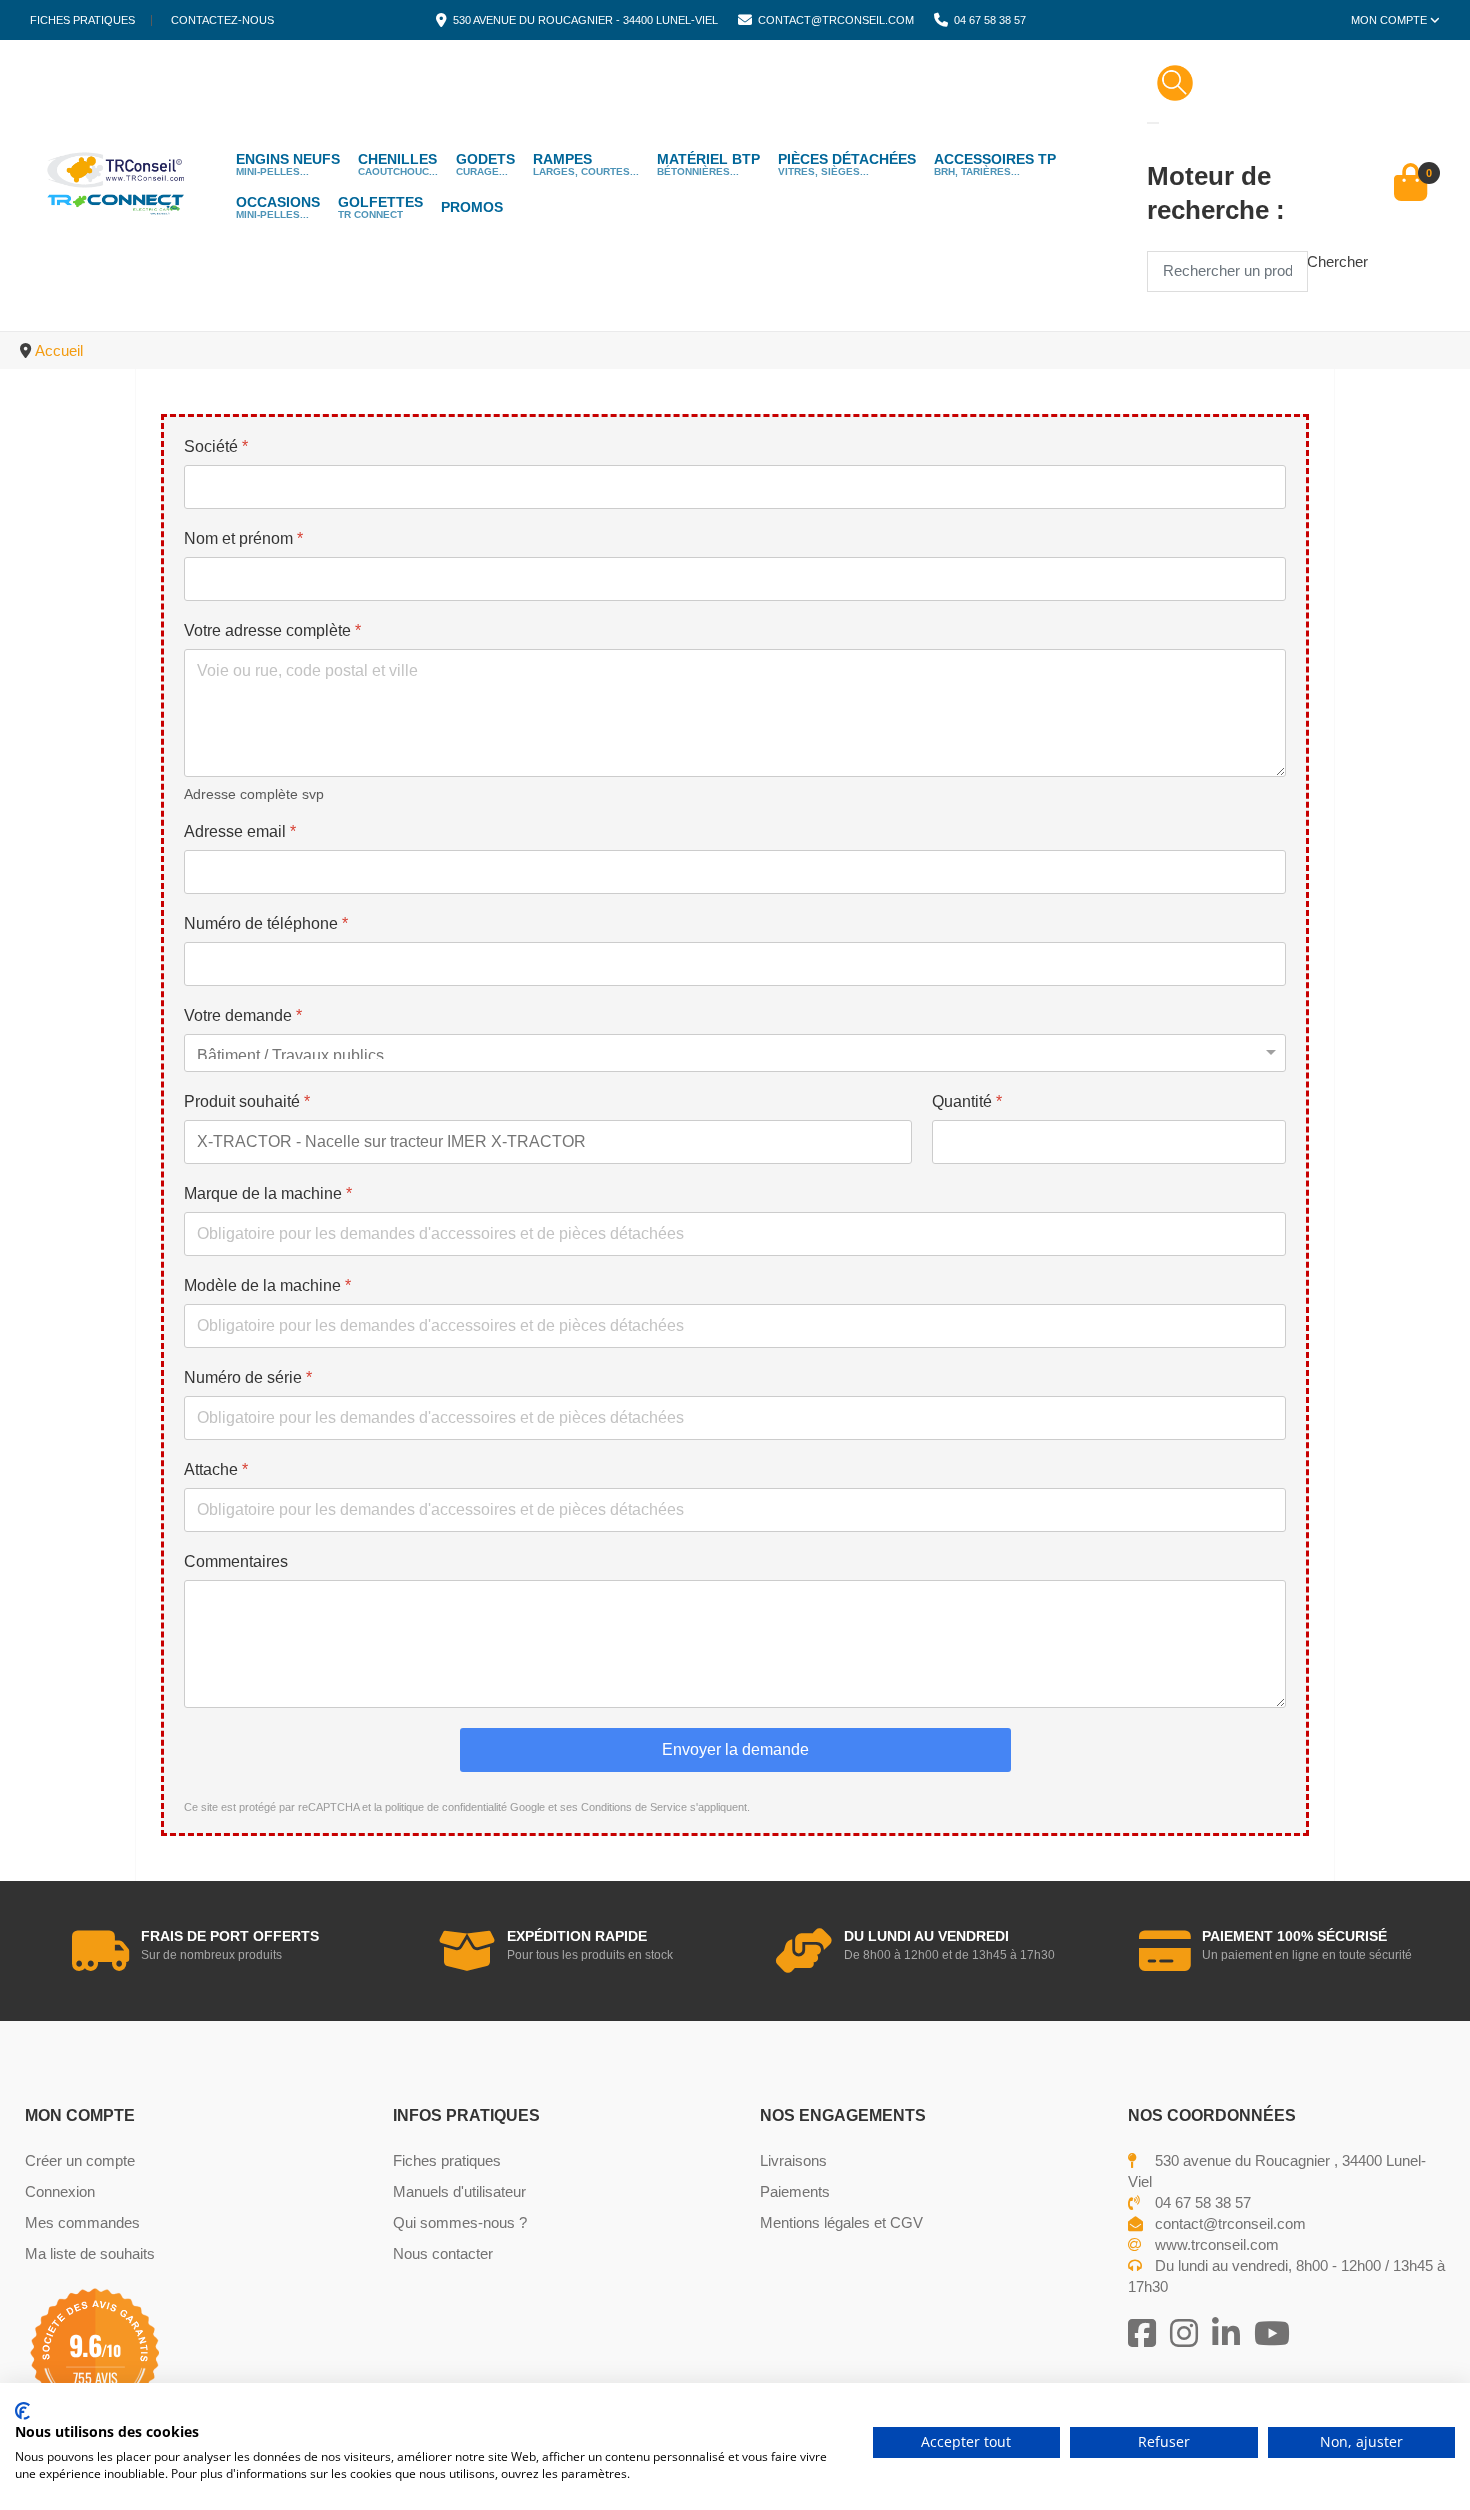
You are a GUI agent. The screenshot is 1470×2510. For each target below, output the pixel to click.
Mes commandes (82, 2222)
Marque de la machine (268, 1193)
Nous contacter (443, 2253)
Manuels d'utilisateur (459, 2191)
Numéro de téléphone (266, 923)
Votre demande (243, 1015)
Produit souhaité (247, 1101)
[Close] (1153, 123)
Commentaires (236, 1561)
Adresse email (240, 831)
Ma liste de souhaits (90, 2253)
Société (216, 446)
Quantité (967, 1101)
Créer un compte (80, 2160)
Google (527, 1807)
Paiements (795, 2191)
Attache (216, 1469)
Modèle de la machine (267, 1285)
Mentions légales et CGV (841, 2222)
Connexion (60, 2191)
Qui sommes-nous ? (460, 2222)
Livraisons (793, 2160)
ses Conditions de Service (623, 1807)
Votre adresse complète (272, 630)
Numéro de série (248, 1377)
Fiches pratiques (82, 20)
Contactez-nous (222, 20)
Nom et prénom (243, 538)
